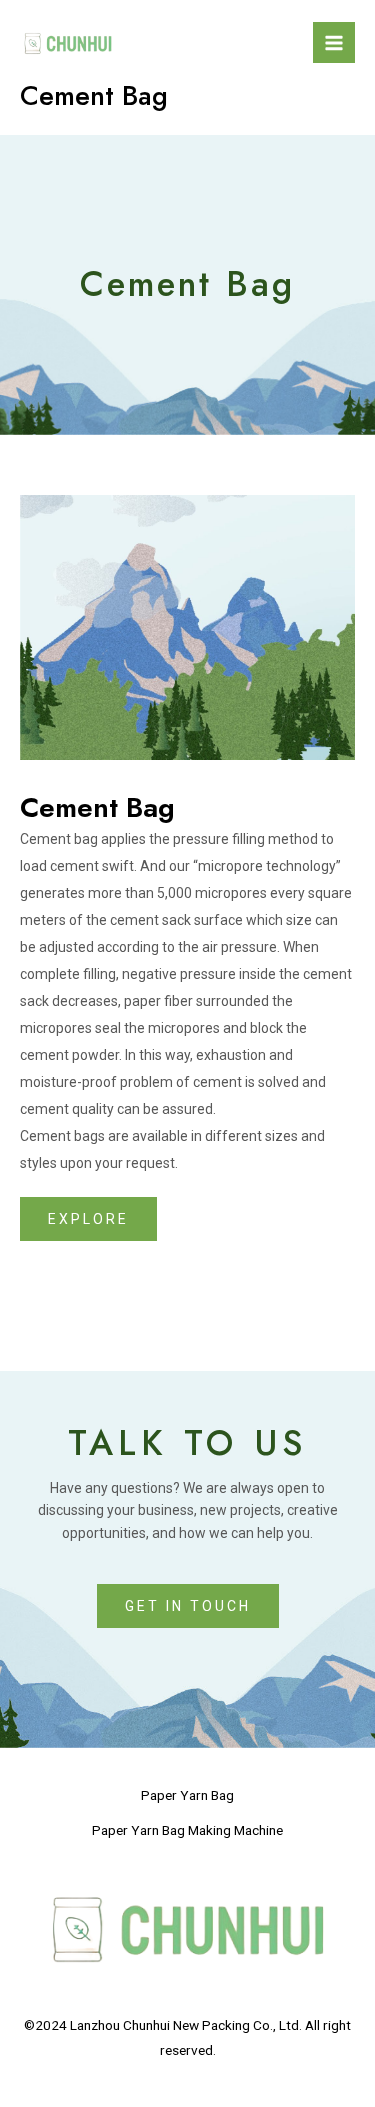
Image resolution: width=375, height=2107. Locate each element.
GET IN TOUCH (188, 1606)
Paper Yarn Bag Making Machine (187, 1830)
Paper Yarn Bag (187, 1795)
